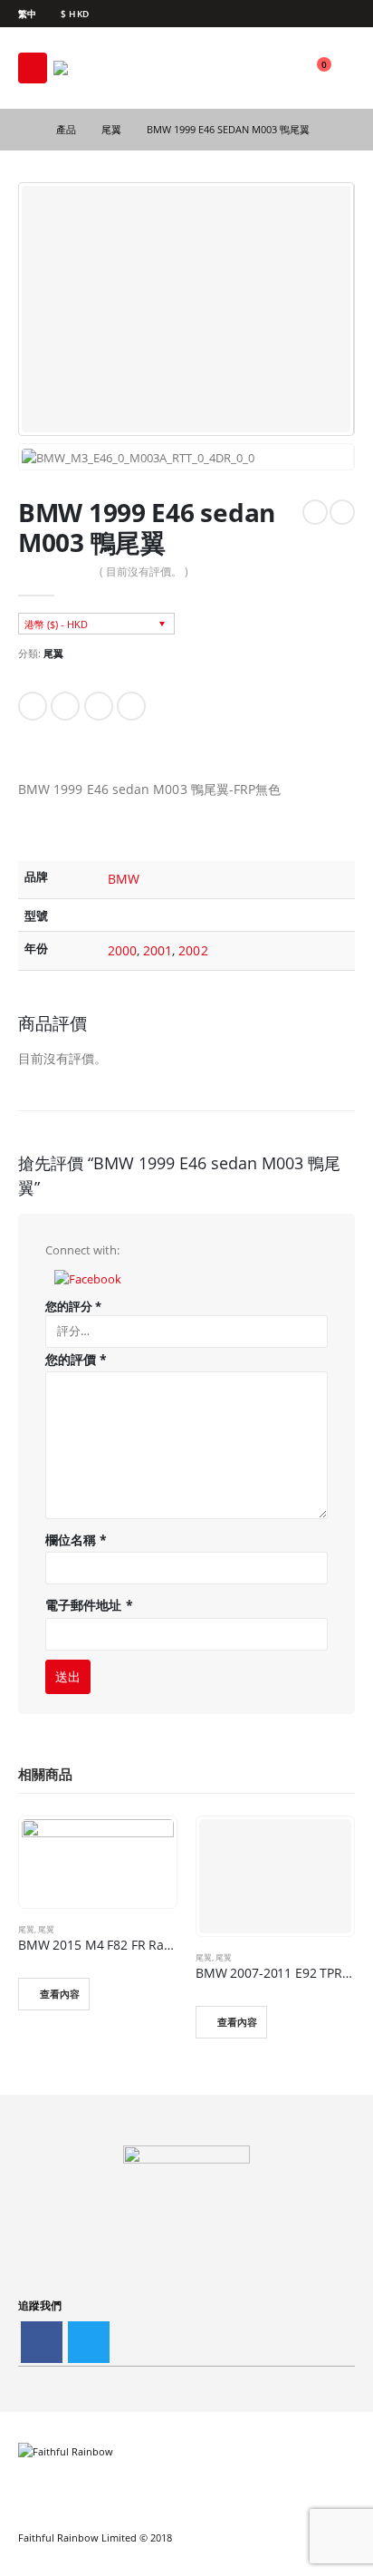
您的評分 (73, 1306)
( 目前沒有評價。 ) (144, 571)
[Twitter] (89, 2342)
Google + (99, 706)
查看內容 (60, 1994)
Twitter (65, 706)
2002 (193, 950)
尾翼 (53, 653)
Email (131, 706)
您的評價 (76, 1359)
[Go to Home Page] (24, 130)
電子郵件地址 (89, 1605)
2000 (122, 950)
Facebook (33, 706)
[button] (88, 1277)
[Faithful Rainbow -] (103, 68)
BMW (124, 879)
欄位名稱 (76, 1540)
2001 (158, 950)
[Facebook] (344, 14)
